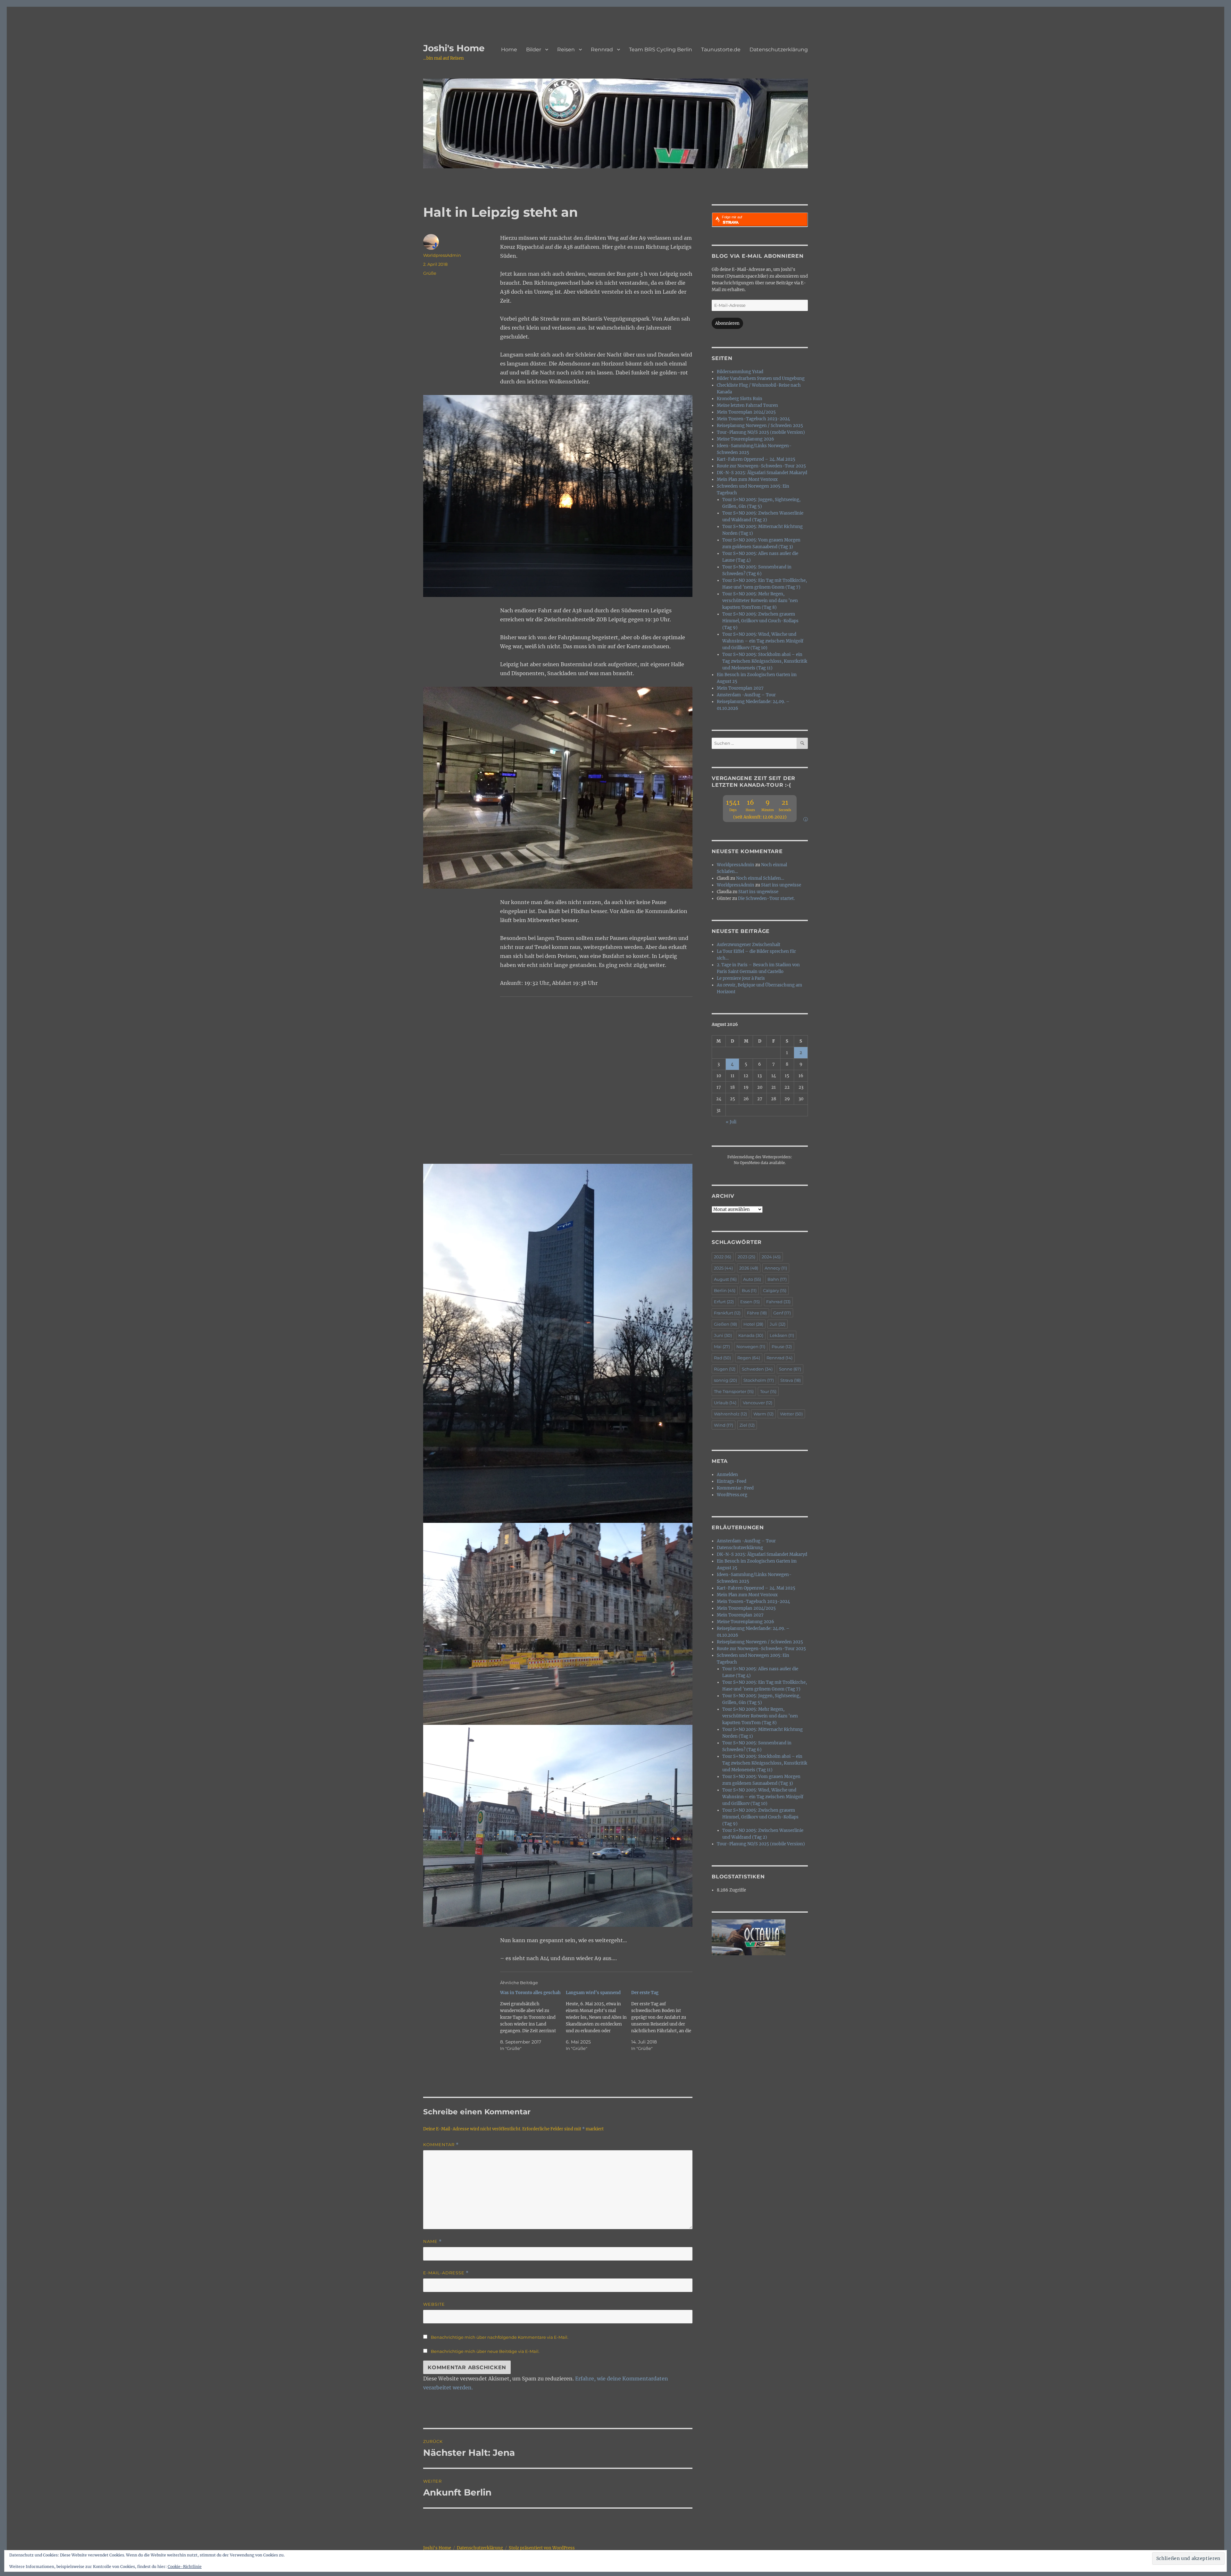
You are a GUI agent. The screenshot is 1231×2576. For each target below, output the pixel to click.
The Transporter (734, 1391)
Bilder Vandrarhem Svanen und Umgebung (761, 378)
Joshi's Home (454, 48)
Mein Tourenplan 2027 (740, 688)
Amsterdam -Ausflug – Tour (746, 695)
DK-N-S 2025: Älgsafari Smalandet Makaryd (762, 473)
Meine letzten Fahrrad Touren (747, 405)
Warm (763, 1414)
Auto (752, 1279)
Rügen (725, 1369)
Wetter (791, 1414)
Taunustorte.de (721, 50)
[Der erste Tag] (664, 2021)
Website (434, 2304)
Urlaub (725, 1403)
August (725, 1279)
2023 (746, 1257)
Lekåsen (782, 1335)
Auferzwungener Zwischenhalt (749, 945)
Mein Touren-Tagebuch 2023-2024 (753, 419)
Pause (782, 1347)
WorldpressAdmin (442, 255)
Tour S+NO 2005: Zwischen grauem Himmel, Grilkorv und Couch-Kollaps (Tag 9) (760, 621)
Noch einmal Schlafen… (760, 878)
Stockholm (759, 1380)
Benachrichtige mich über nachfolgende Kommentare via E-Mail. (500, 2337)
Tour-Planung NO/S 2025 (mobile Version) (761, 432)
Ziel (747, 1425)
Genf (782, 1313)
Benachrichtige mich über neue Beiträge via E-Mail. (485, 2351)
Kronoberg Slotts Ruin (740, 399)
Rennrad (602, 50)
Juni (723, 1335)
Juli (778, 1324)
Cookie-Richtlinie (185, 2567)
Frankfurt (727, 1313)
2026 (749, 1268)
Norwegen (751, 1347)
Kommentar (441, 2145)
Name (432, 2241)
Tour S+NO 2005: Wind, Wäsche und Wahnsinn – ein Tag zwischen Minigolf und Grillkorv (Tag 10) (763, 641)
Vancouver (758, 1403)
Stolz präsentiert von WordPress (542, 2548)
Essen (750, 1302)
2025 (723, 1268)
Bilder (534, 50)
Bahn (777, 1279)
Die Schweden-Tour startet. (766, 898)
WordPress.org (732, 1495)
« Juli (731, 1122)
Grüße (430, 273)
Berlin (725, 1290)
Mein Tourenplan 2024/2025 (746, 412)
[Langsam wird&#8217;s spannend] (599, 2021)
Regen (749, 1358)
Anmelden (727, 1475)
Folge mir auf (732, 217)
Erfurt (724, 1302)
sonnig (725, 1380)
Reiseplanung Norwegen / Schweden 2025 (760, 426)
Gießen (725, 1324)
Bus (749, 1290)
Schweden (757, 1369)
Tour (768, 1391)
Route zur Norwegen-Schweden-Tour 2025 (761, 466)
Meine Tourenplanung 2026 (745, 439)
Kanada (751, 1335)
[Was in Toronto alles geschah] (533, 2021)
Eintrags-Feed (732, 1481)
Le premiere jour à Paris (741, 978)
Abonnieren (727, 323)
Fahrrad (778, 1302)
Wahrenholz (730, 1414)
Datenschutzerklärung (779, 50)
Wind (724, 1425)
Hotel (753, 1324)
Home (509, 50)
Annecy (776, 1268)
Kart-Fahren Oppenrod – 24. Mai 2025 (756, 459)
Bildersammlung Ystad (740, 372)
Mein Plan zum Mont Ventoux (747, 479)
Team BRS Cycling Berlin (661, 50)
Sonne (790, 1369)
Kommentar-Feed (735, 1488)
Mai (722, 1347)
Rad (722, 1358)
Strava (791, 1380)
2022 (723, 1257)
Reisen (566, 50)
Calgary (775, 1290)
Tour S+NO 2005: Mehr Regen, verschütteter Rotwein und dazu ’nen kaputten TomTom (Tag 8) (760, 601)
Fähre (757, 1313)
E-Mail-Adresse (446, 2273)
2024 (771, 1257)
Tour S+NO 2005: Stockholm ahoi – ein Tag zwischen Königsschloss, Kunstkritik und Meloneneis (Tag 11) (765, 661)
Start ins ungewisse (781, 885)
